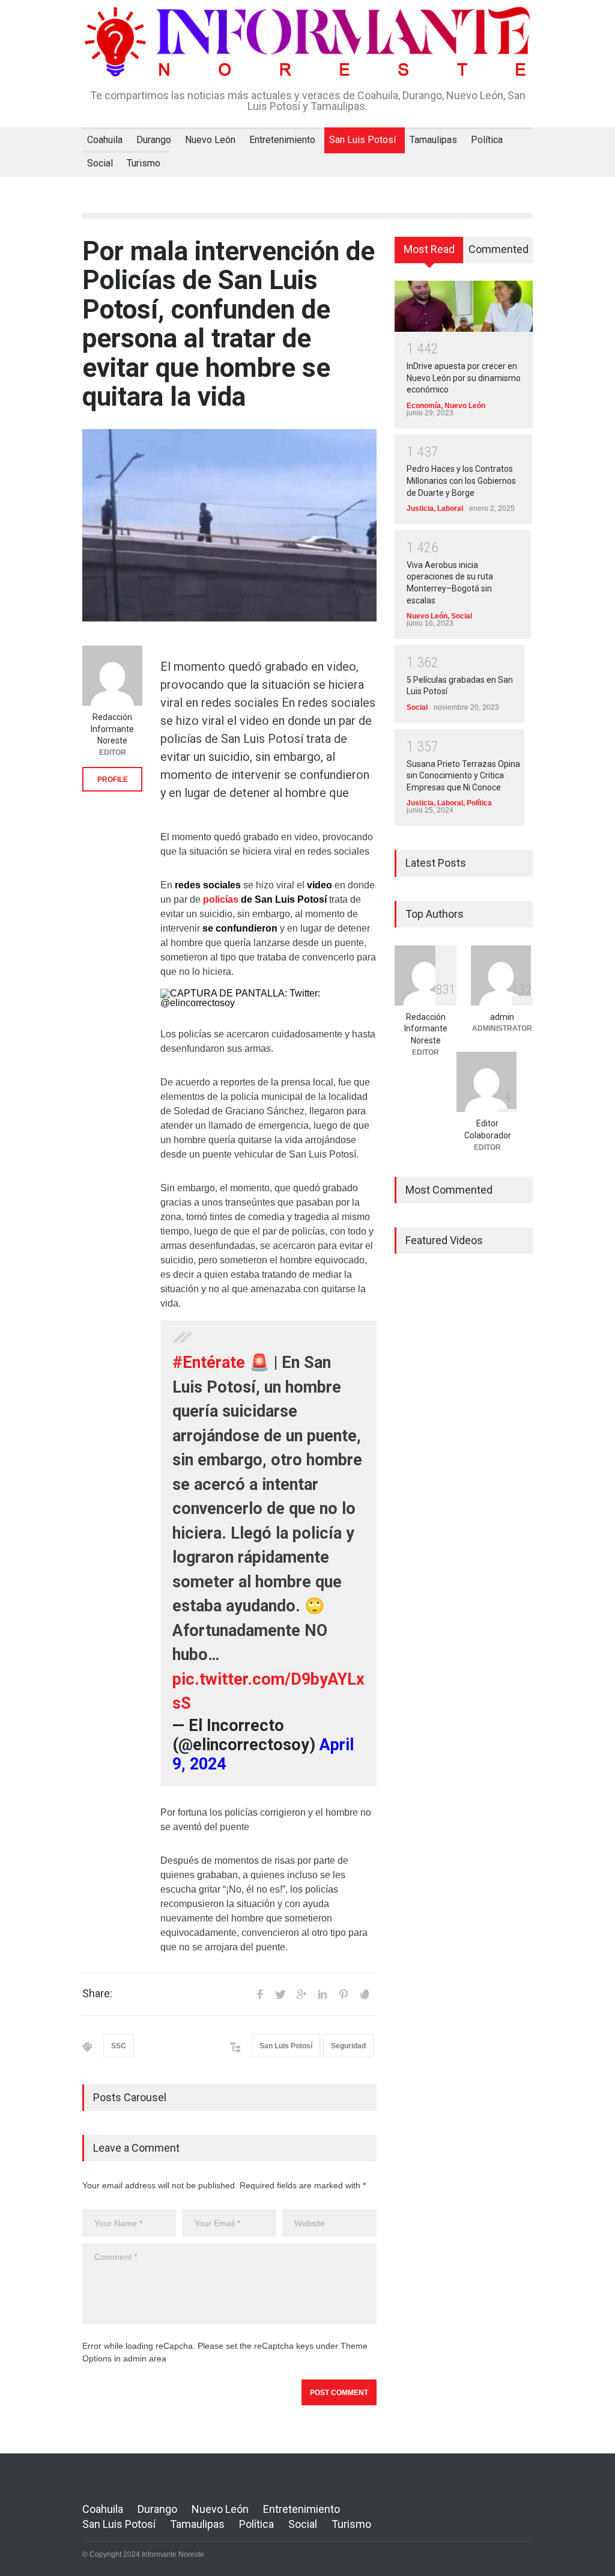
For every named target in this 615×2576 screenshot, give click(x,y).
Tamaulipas (433, 140)
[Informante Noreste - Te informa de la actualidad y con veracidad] (307, 60)
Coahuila (105, 140)
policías (222, 899)
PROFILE (113, 780)
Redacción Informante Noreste (112, 729)
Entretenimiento (282, 140)
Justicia (420, 508)
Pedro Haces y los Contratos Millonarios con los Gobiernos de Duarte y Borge (461, 481)
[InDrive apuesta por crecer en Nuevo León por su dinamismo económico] (464, 306)
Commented (498, 249)
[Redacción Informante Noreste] (112, 676)
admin (502, 1017)
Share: (97, 1994)
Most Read (429, 249)
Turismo (144, 163)
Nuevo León (210, 140)
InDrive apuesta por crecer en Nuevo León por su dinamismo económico (464, 378)
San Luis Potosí (362, 140)
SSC (119, 2046)
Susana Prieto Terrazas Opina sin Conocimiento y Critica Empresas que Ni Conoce (463, 776)
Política (487, 140)
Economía (424, 406)
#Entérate (209, 1363)
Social (100, 163)
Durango (154, 140)
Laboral (450, 508)
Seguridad (348, 2046)
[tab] (429, 254)
